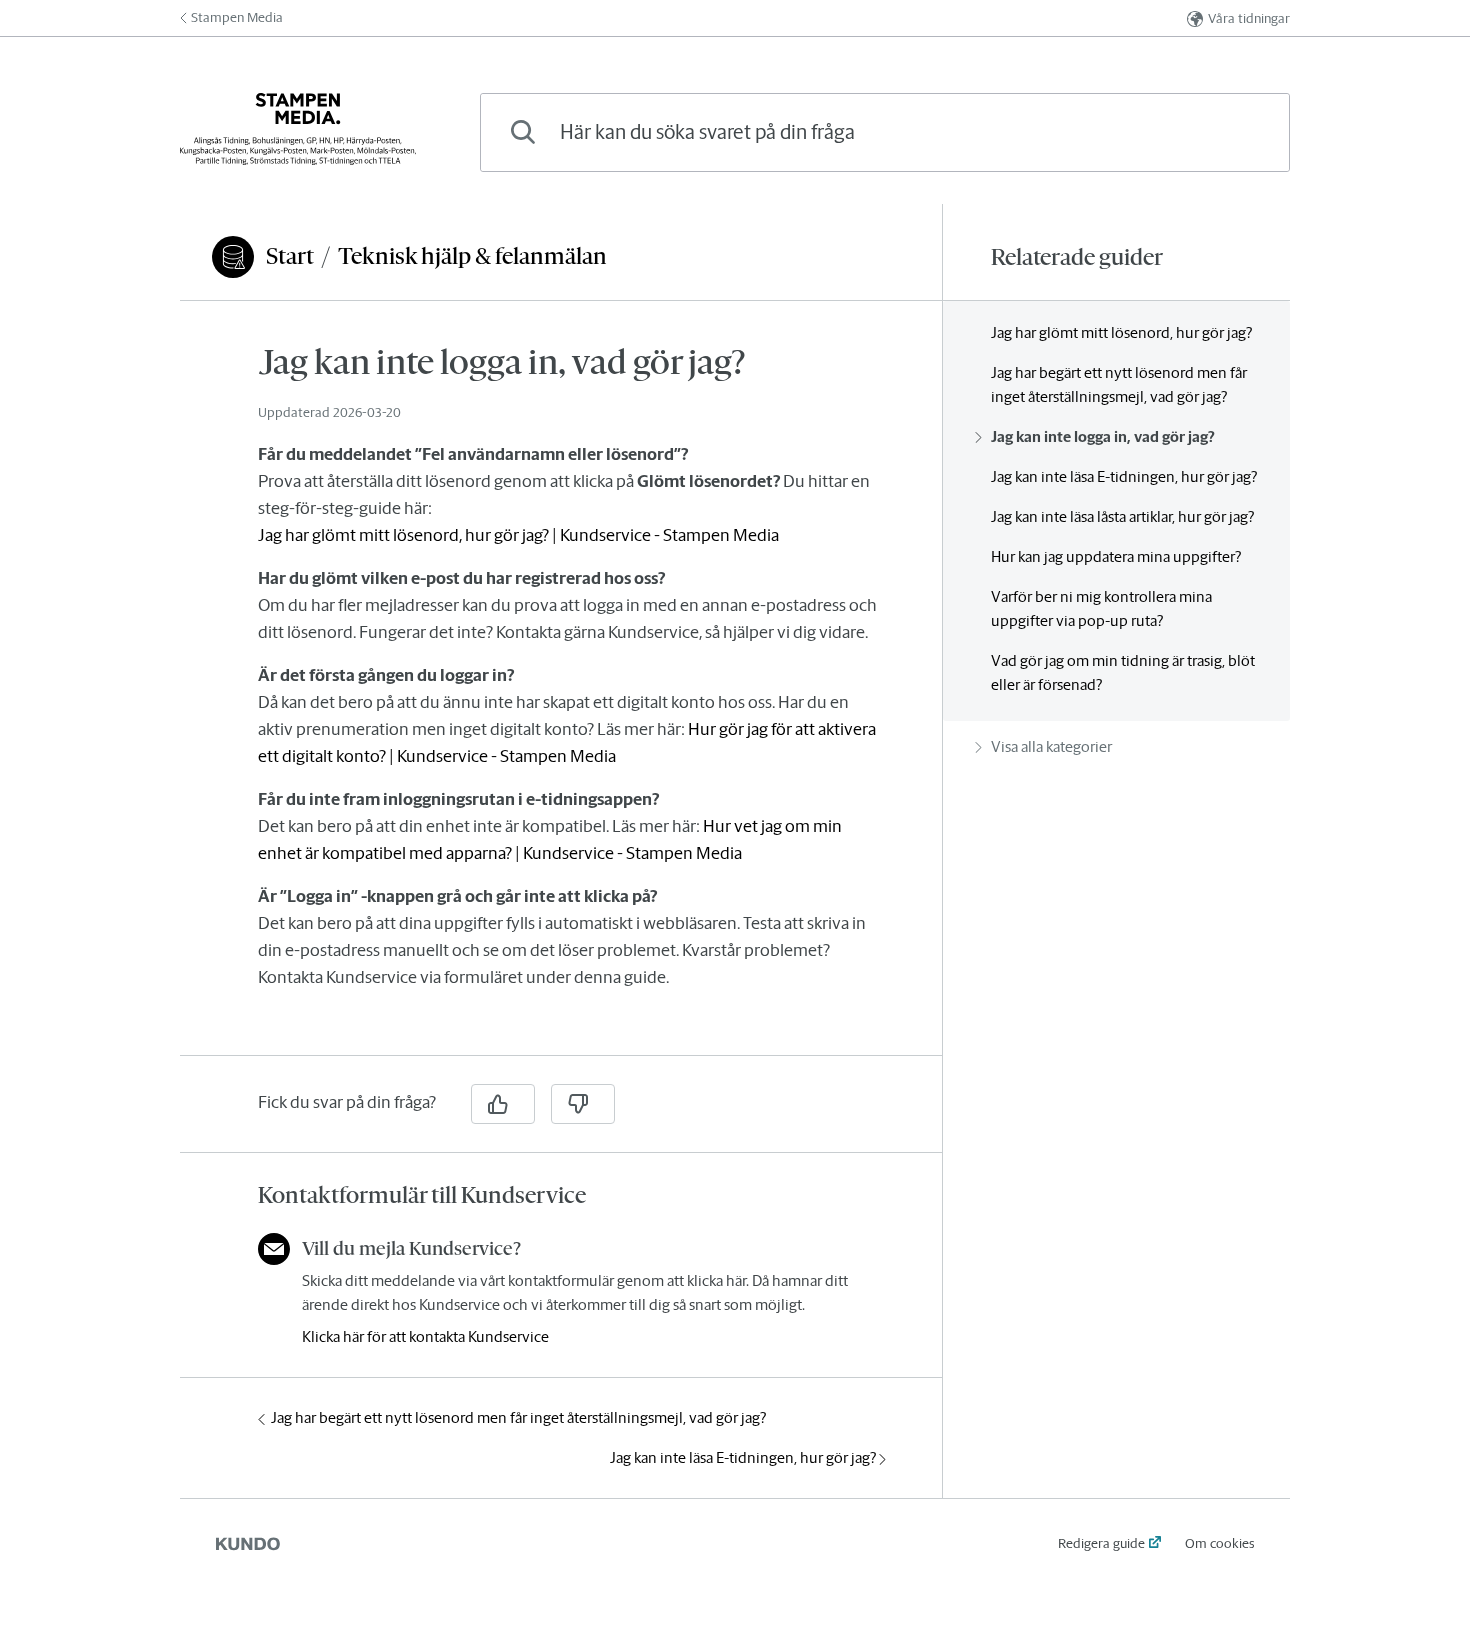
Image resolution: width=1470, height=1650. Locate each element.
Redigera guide (1101, 1543)
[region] (561, 690)
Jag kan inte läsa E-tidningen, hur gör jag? (743, 1457)
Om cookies (1219, 1543)
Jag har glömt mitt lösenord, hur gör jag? (1121, 332)
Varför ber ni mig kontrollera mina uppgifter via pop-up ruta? (1101, 608)
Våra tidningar (1249, 18)
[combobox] (885, 132)
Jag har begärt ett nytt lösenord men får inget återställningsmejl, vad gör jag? (518, 1417)
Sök (1241, 131)
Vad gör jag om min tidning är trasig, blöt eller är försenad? (1123, 672)
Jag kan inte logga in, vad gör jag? (1103, 436)
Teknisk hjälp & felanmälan (472, 256)
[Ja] (503, 1104)
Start (290, 256)
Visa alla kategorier (1051, 746)
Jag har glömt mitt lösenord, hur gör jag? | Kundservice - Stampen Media (518, 535)
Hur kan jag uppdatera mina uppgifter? (1116, 556)
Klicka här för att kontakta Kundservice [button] (425, 1336)
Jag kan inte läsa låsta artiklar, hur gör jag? (1122, 516)
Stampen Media (237, 17)
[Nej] (583, 1104)
